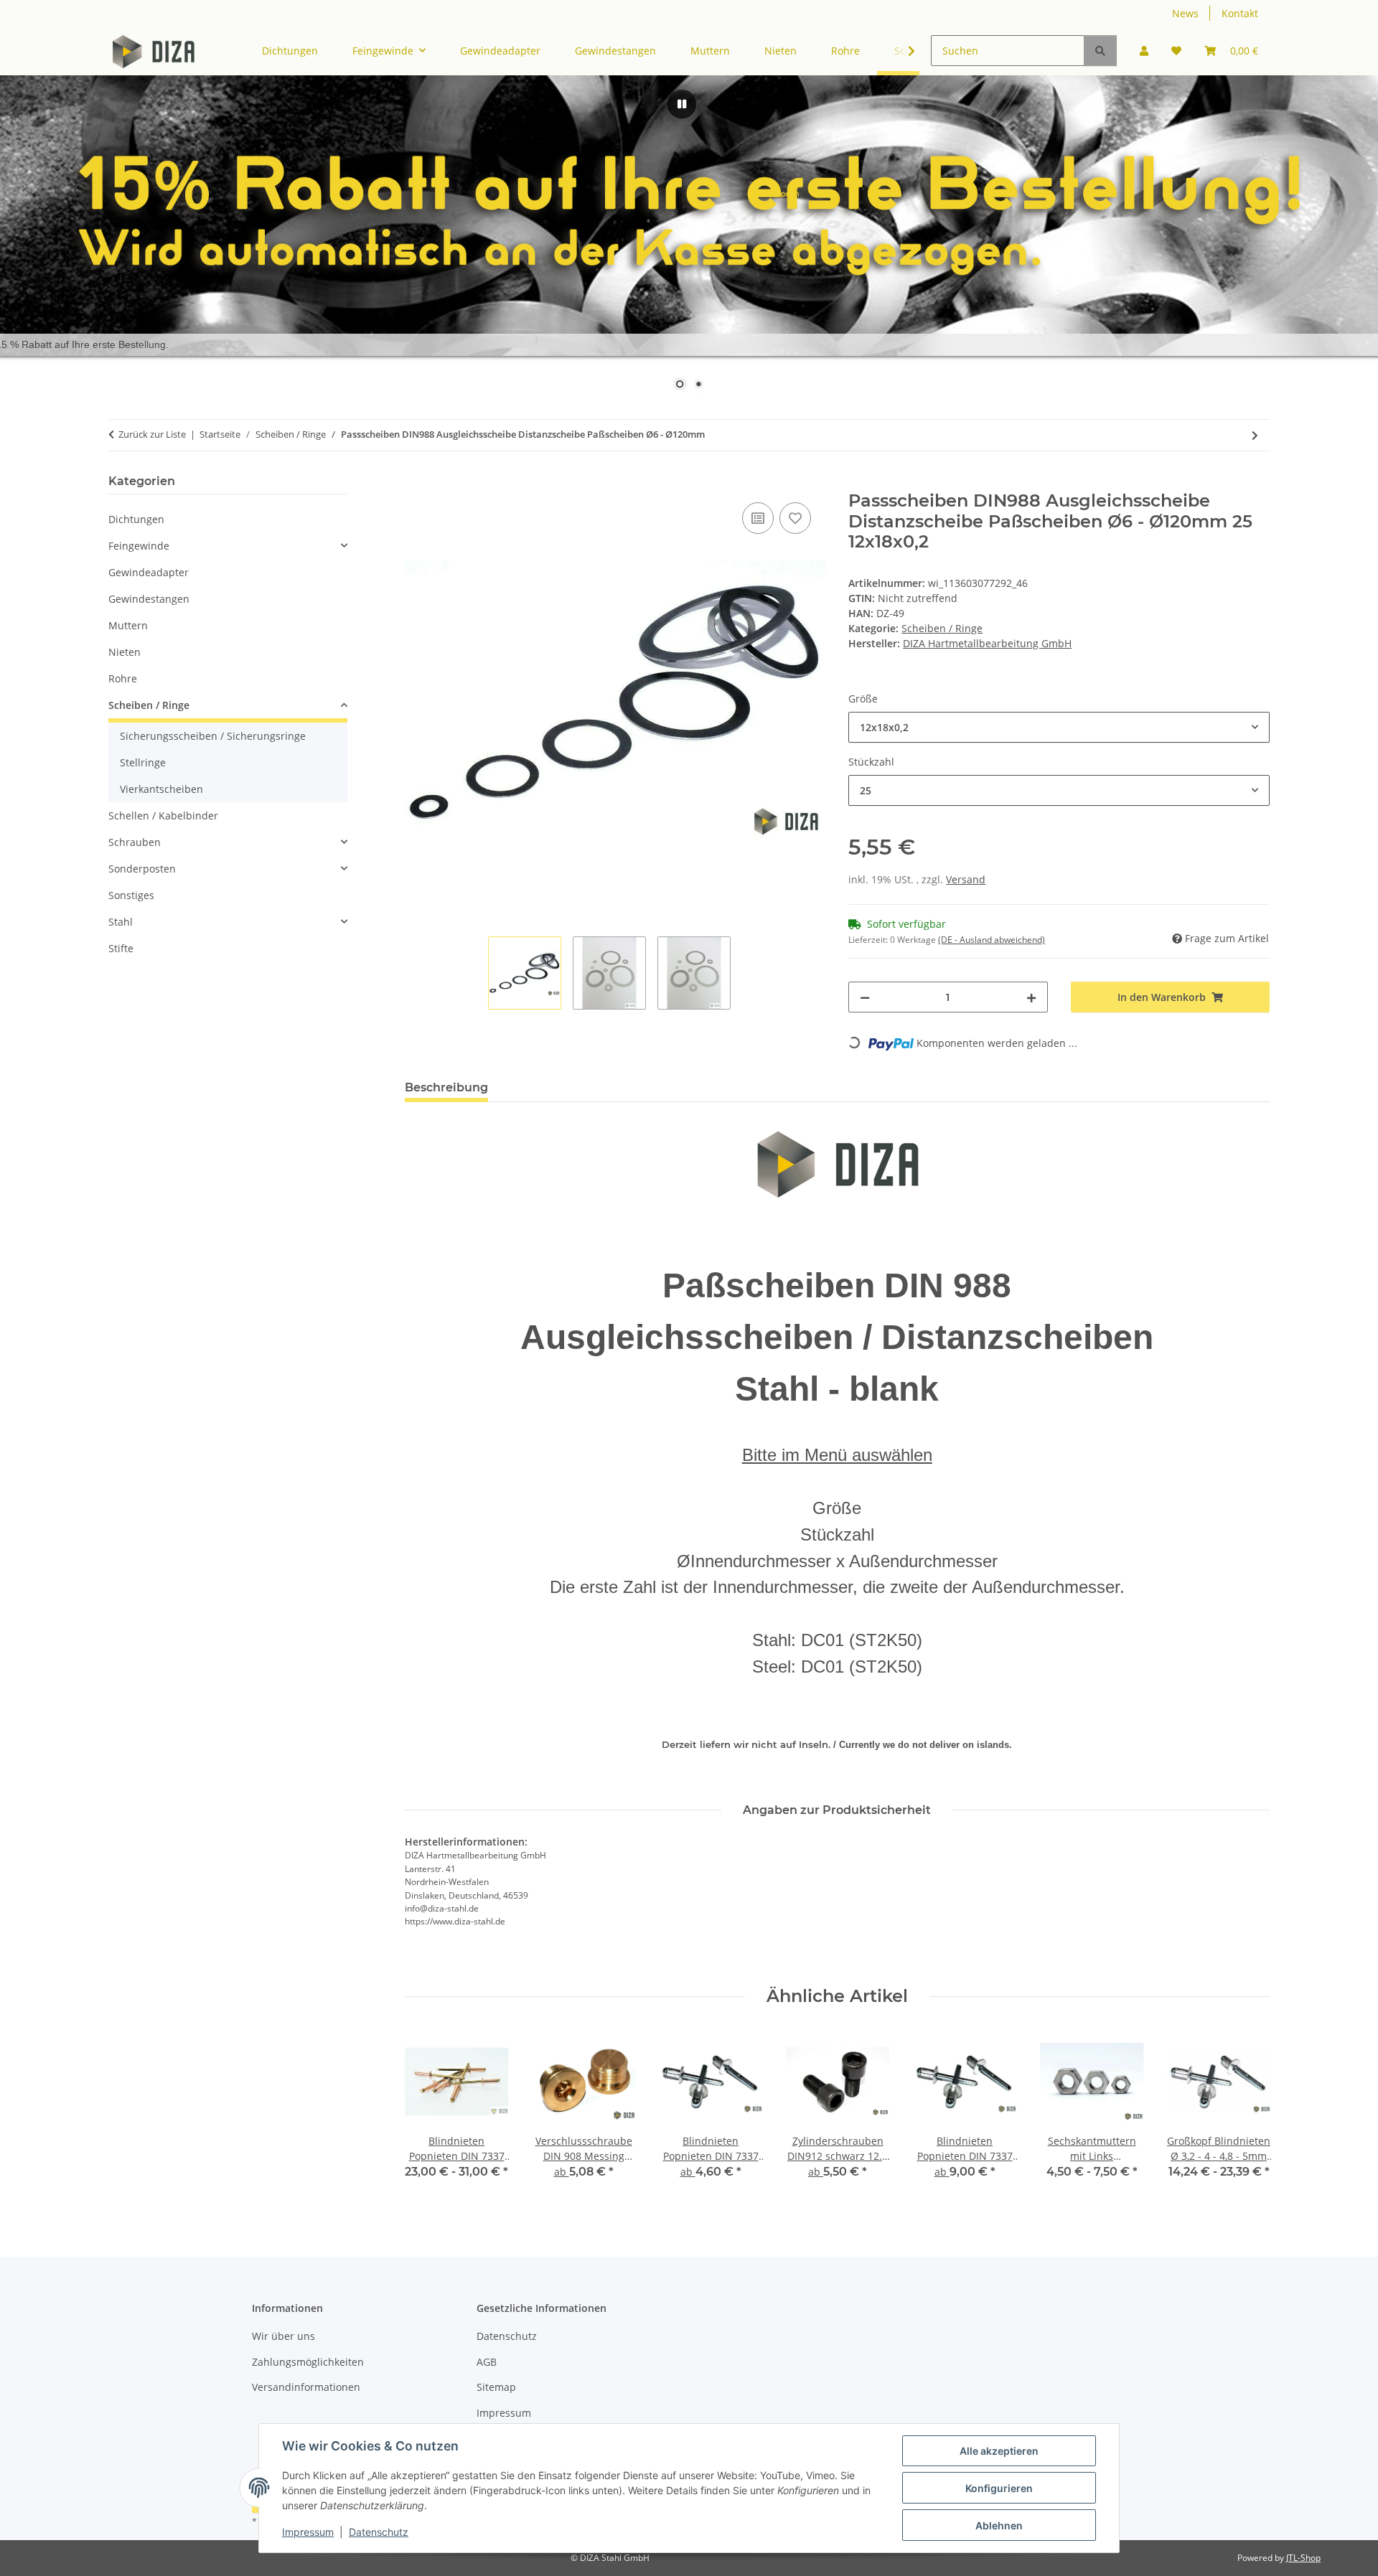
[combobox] (1059, 727)
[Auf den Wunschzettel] (795, 518)
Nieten (125, 652)
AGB (487, 2362)
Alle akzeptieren (999, 2451)
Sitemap (496, 2387)
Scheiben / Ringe (942, 628)
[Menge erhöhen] (1031, 997)
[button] (1144, 51)
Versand (966, 879)
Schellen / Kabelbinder (163, 815)
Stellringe (143, 762)
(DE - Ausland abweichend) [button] (992, 940)
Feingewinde (139, 546)
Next (1246, 2114)
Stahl (121, 922)
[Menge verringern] (865, 997)
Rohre (123, 678)
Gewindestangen (149, 599)
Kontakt (1240, 13)
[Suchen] (1100, 51)
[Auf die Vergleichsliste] (758, 518)
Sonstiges (131, 895)
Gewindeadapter (149, 572)
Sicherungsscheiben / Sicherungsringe (213, 736)
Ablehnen (999, 2525)
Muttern (128, 625)
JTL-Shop (1303, 2558)
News (1185, 13)
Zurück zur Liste (152, 434)
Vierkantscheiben (161, 789)
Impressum (308, 2532)
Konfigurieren (999, 2488)
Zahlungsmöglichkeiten (308, 2362)
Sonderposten (142, 869)
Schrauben (135, 842)
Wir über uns (283, 2336)
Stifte (121, 948)
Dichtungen (136, 519)
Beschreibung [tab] (446, 1087)
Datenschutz (379, 2532)
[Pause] (682, 104)
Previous (428, 2114)
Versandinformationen (306, 2387)
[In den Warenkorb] (416, 483)
